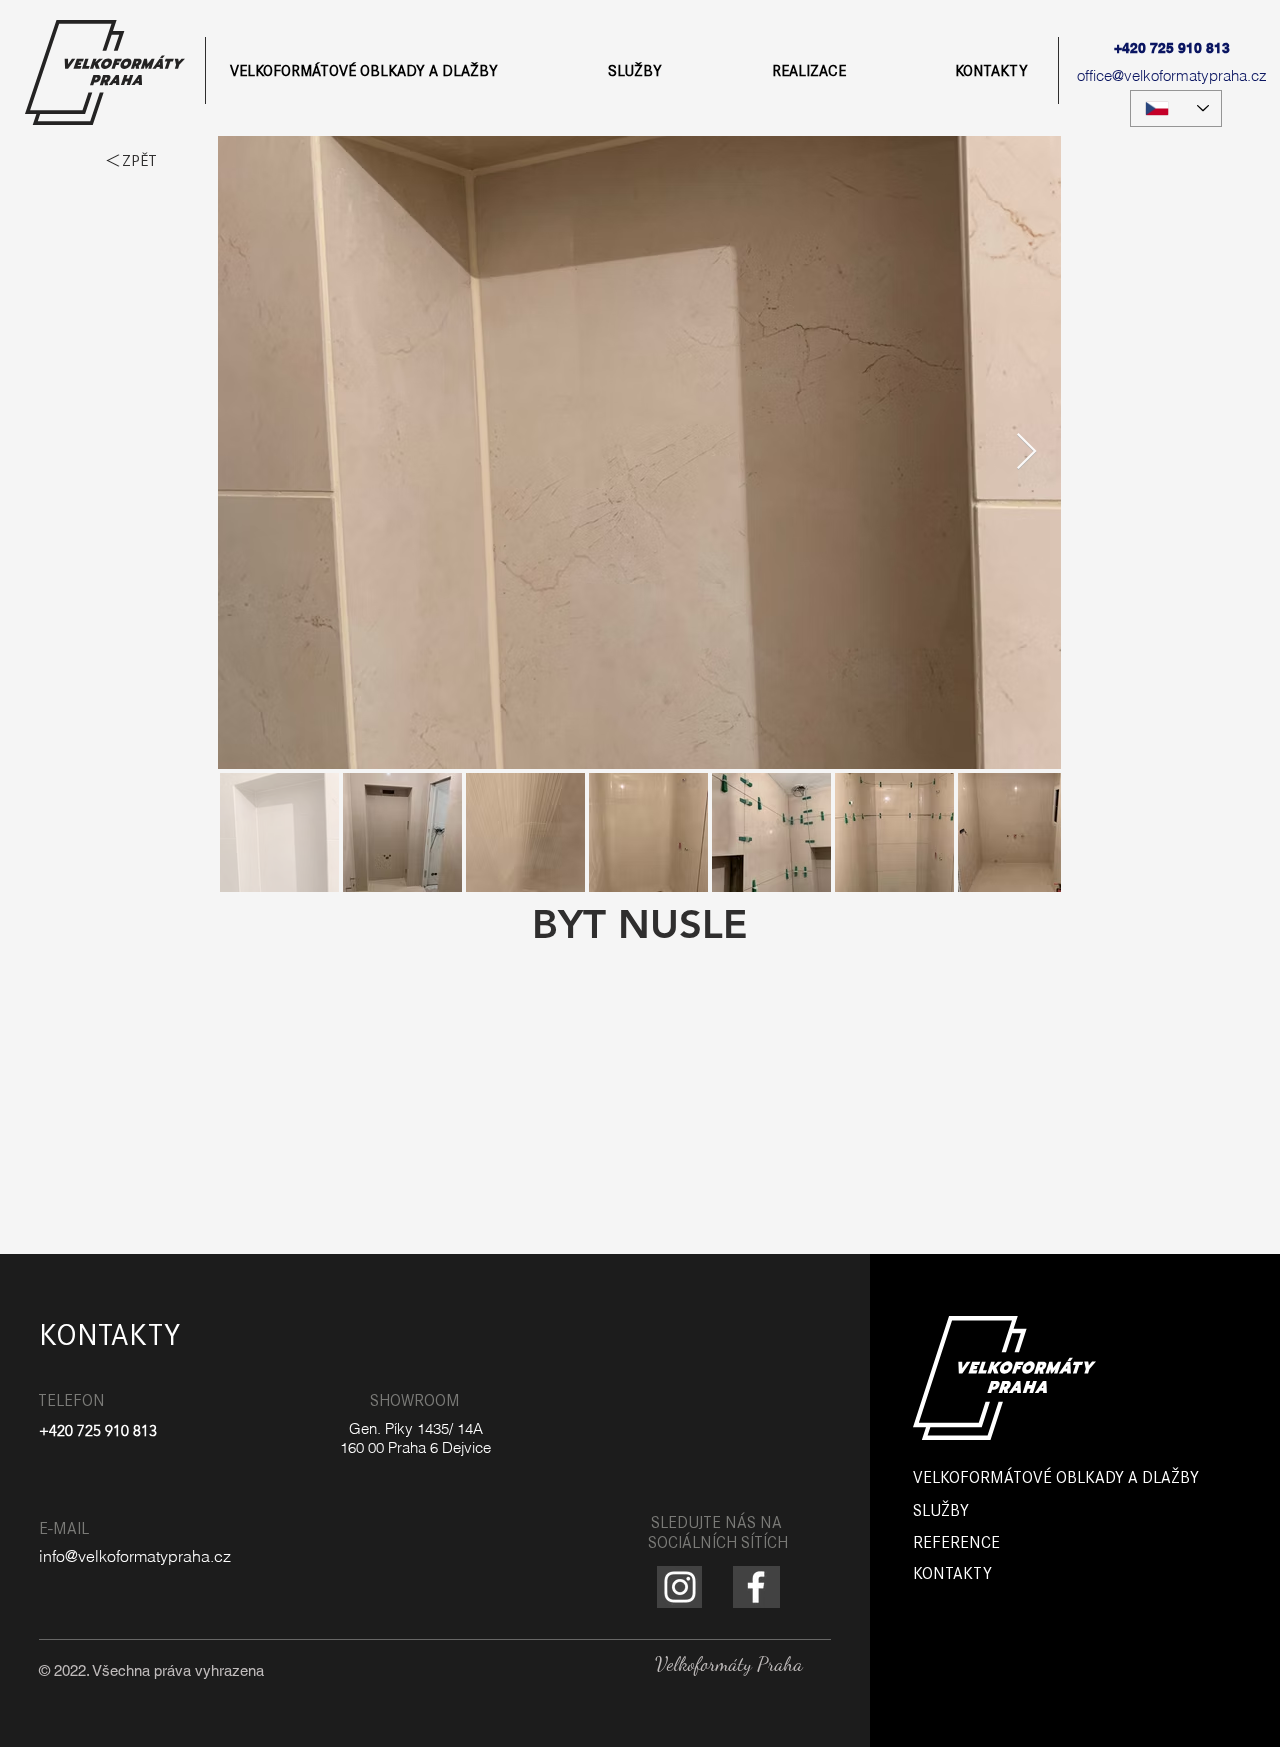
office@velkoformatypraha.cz (1172, 75)
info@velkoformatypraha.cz (135, 1556)
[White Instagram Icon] (680, 1587)
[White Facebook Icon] (756, 1587)
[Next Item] (1026, 452)
